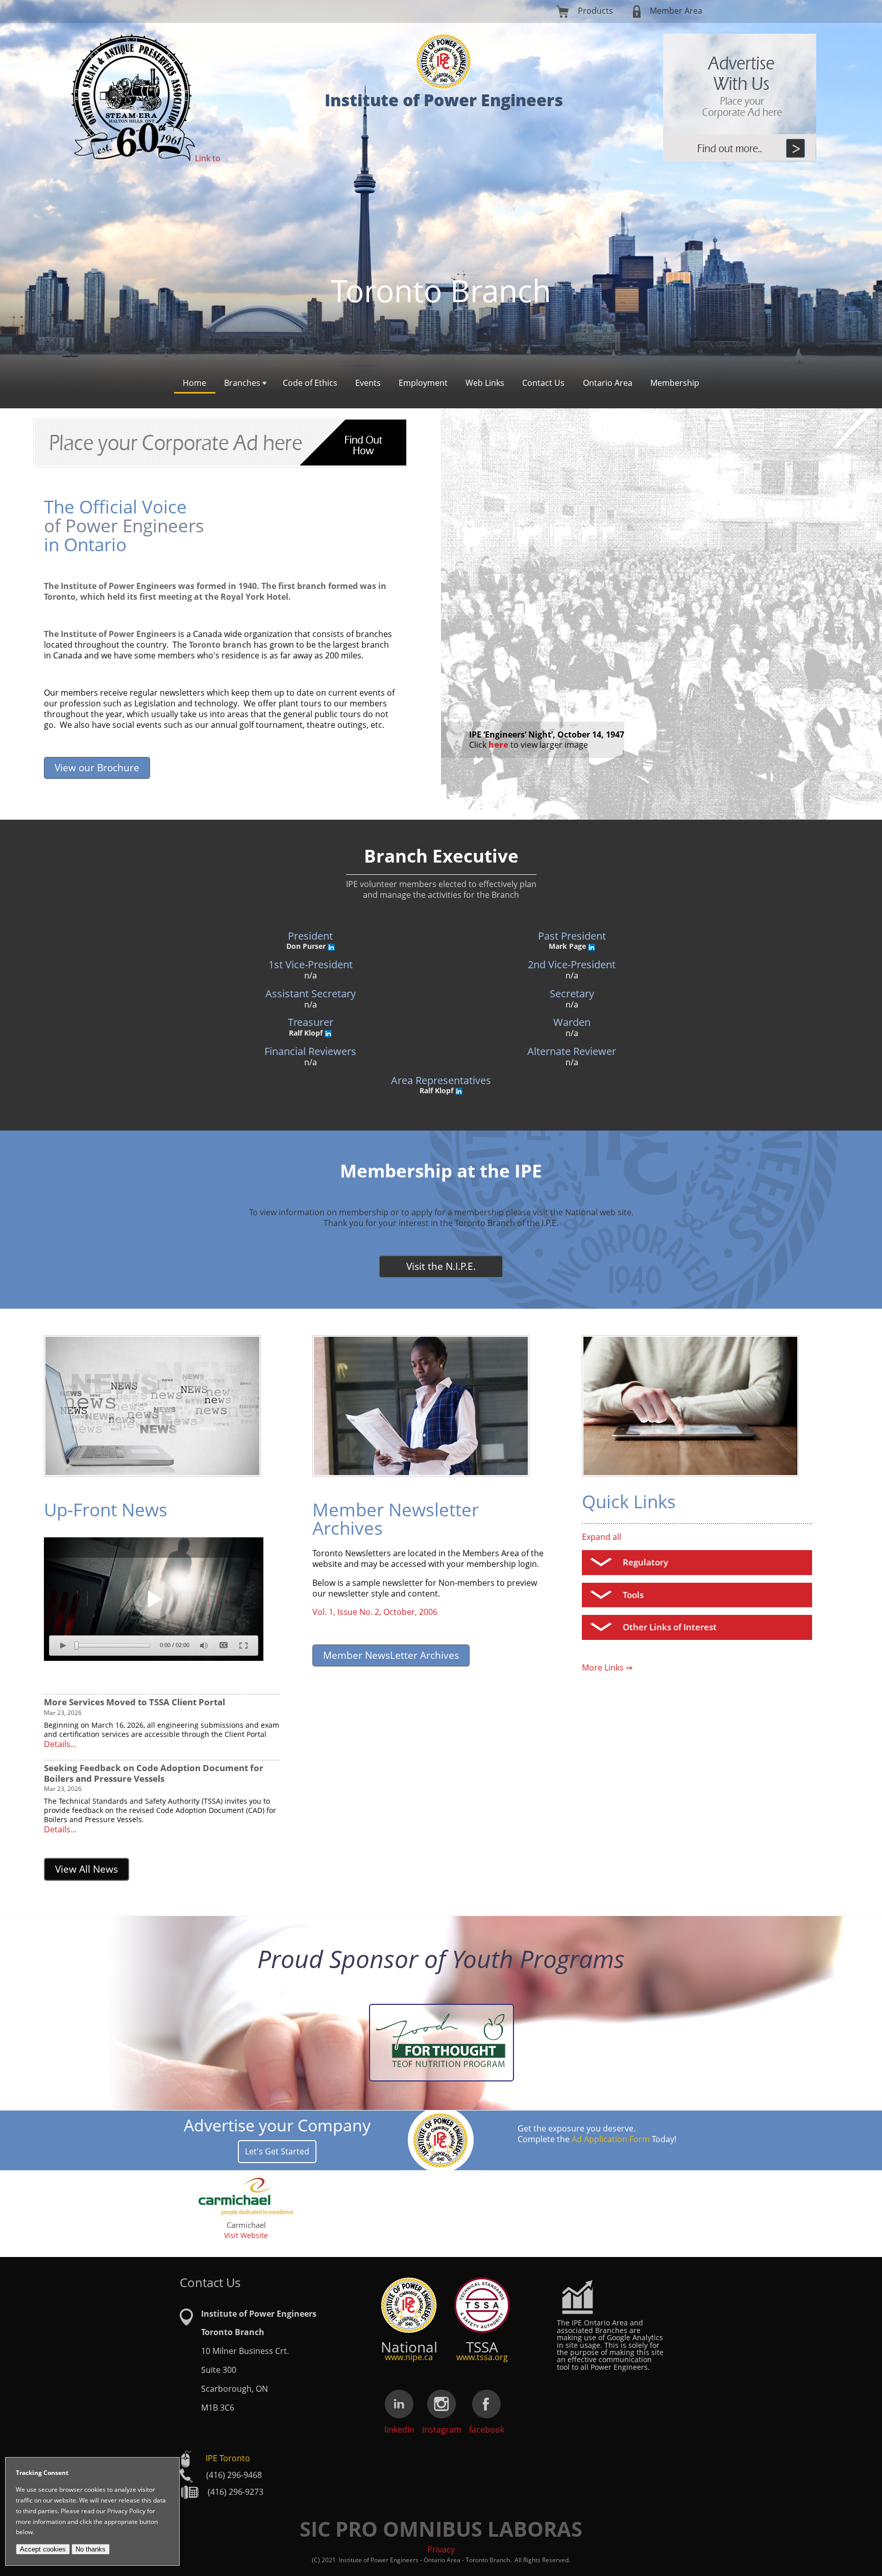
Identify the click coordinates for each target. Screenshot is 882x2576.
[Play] (154, 1599)
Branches (242, 383)
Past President (572, 936)
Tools (633, 1595)
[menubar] (441, 384)
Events (368, 383)
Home (194, 383)
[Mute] (204, 1646)
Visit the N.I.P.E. (441, 1266)
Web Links (485, 383)
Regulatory (645, 1562)
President (310, 936)
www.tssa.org (482, 2357)
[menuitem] (195, 384)
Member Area (676, 11)
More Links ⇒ (607, 1667)
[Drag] (77, 1646)
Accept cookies (43, 2549)
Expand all (602, 1537)
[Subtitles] (224, 1646)
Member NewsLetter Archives (391, 1655)
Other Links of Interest (670, 1627)
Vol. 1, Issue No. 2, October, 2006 (375, 1612)
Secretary (572, 993)
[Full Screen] (243, 1646)
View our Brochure (97, 767)
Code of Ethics (310, 383)
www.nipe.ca (409, 2357)
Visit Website (246, 2235)
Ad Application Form (611, 2139)
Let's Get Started (277, 2151)
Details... (60, 1744)
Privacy (441, 2549)
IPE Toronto (228, 2458)
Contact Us (543, 383)
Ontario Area (608, 383)
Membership (675, 383)
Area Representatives (441, 1080)
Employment (423, 383)
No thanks (91, 2549)
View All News (87, 1869)
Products (595, 11)
